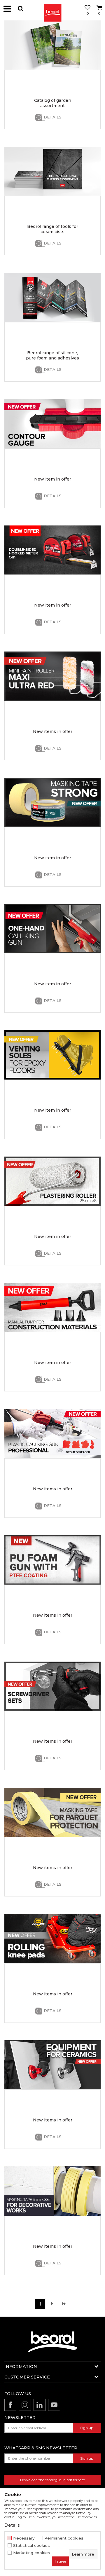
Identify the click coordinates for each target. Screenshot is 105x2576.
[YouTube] (54, 2405)
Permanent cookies (64, 2538)
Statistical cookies (32, 2546)
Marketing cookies (32, 2553)
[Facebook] (10, 2405)
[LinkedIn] (40, 2405)
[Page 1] (52, 2304)
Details (53, 117)
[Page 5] (64, 2304)
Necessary (24, 2538)
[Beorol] (52, 9)
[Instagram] (25, 2405)
